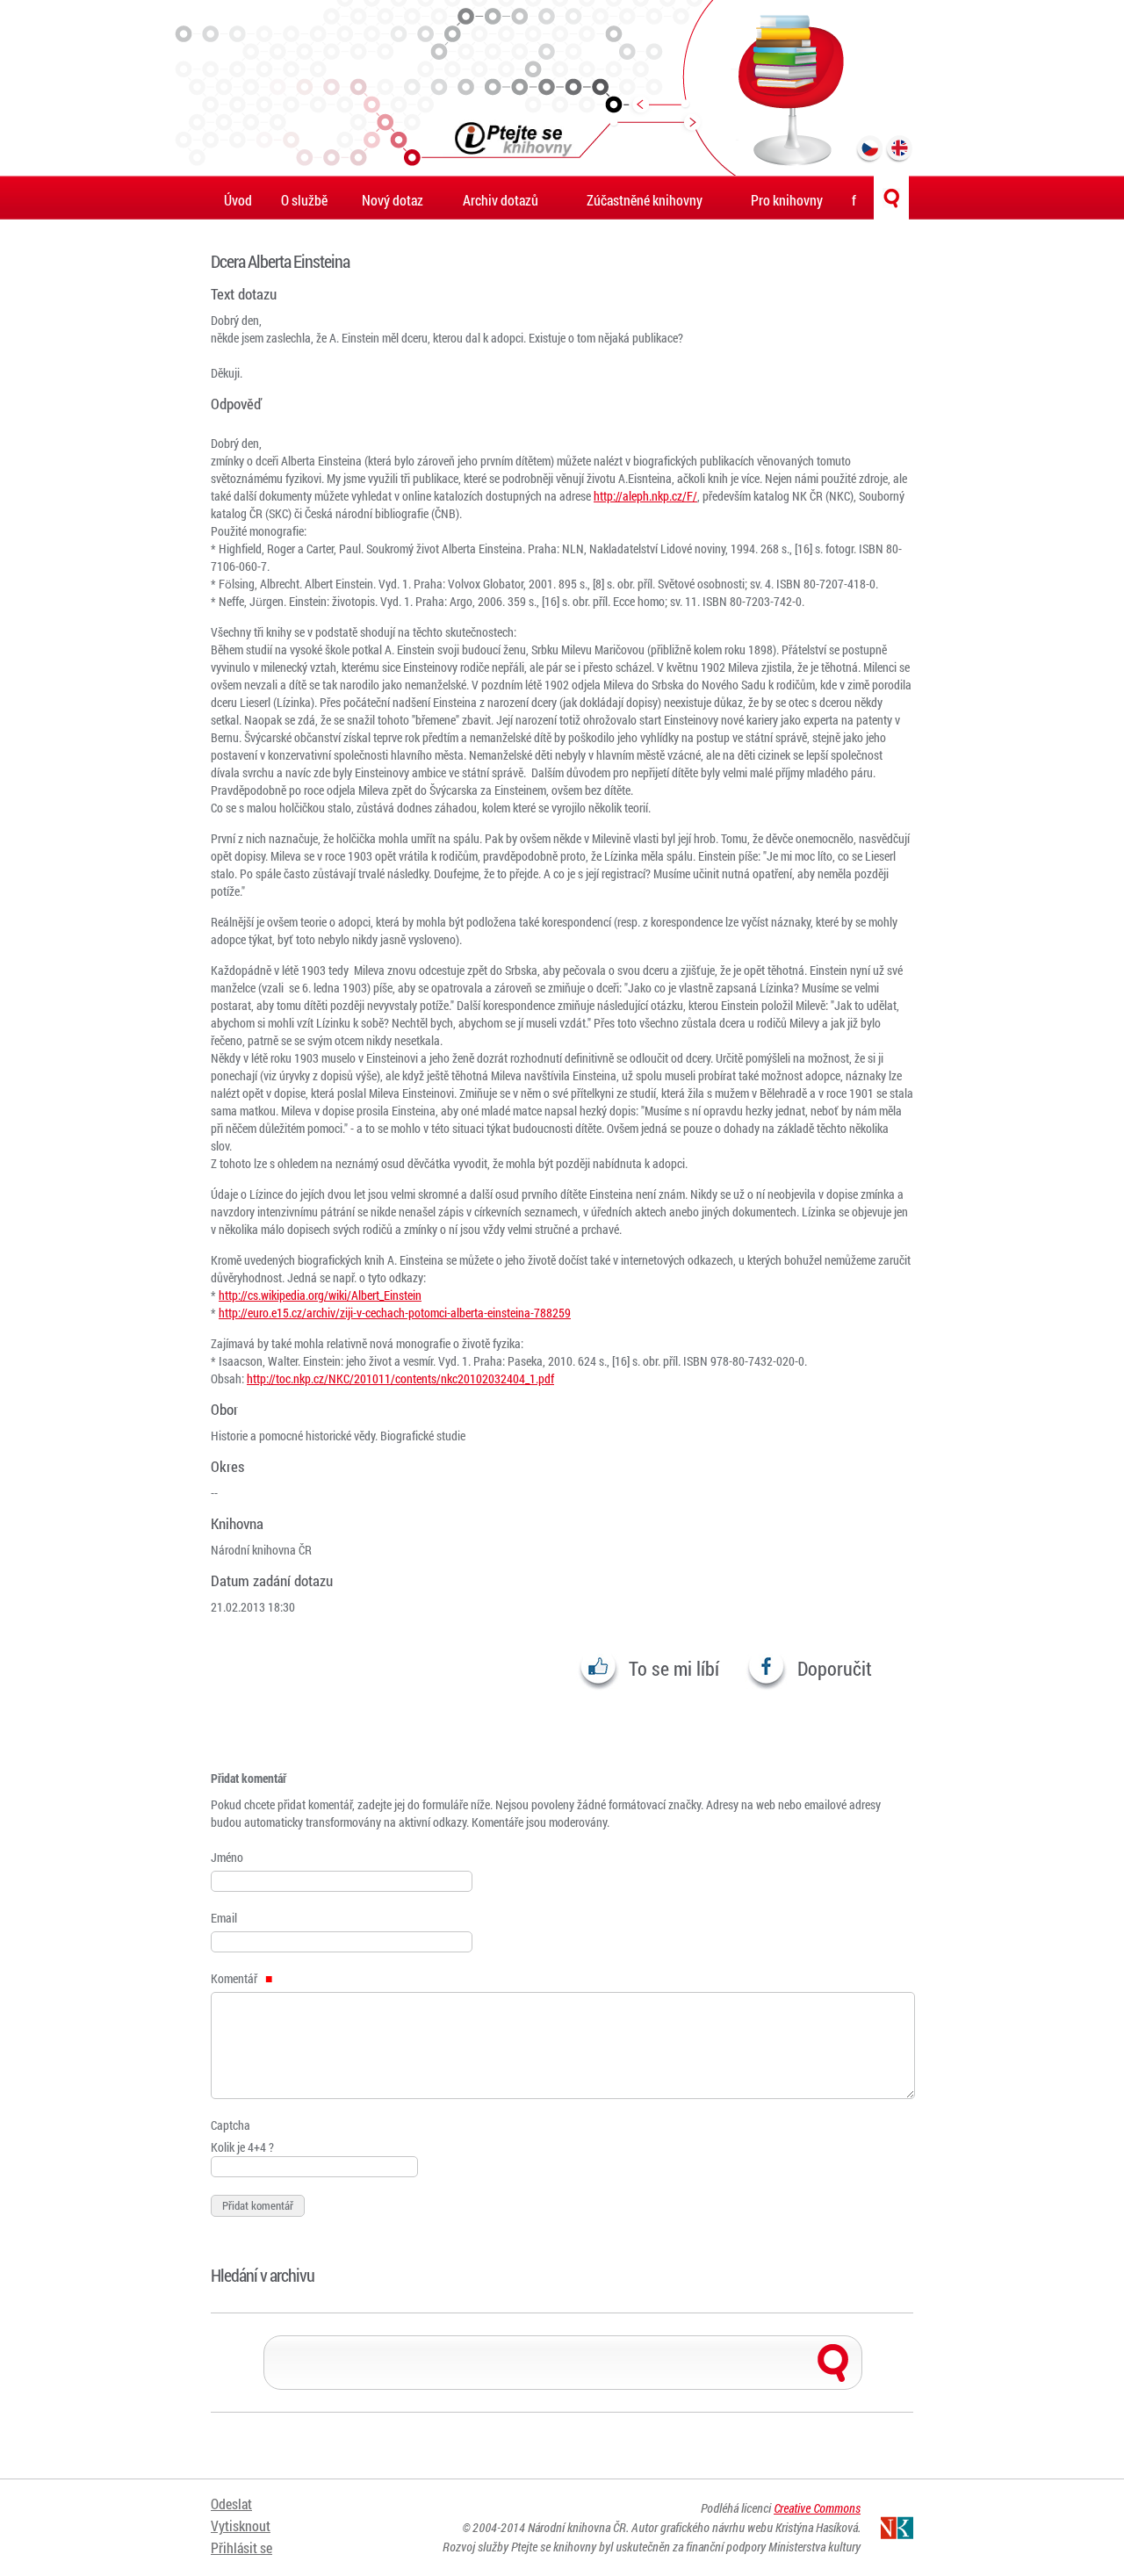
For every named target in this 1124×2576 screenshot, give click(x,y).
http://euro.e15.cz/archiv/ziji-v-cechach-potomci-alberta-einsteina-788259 (395, 1313)
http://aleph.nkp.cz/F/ (645, 496)
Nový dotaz (393, 200)
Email (224, 1918)
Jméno (227, 1857)
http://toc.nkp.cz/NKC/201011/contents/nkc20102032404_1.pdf (400, 1378)
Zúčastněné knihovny (645, 200)
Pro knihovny (787, 200)
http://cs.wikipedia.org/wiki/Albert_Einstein (320, 1295)
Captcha (231, 2125)
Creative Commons (817, 2508)
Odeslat (231, 2504)
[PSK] (562, 88)
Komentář (235, 1978)
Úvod (238, 200)
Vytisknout (241, 2525)
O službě (304, 200)
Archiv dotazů (501, 200)
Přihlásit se (241, 2547)
